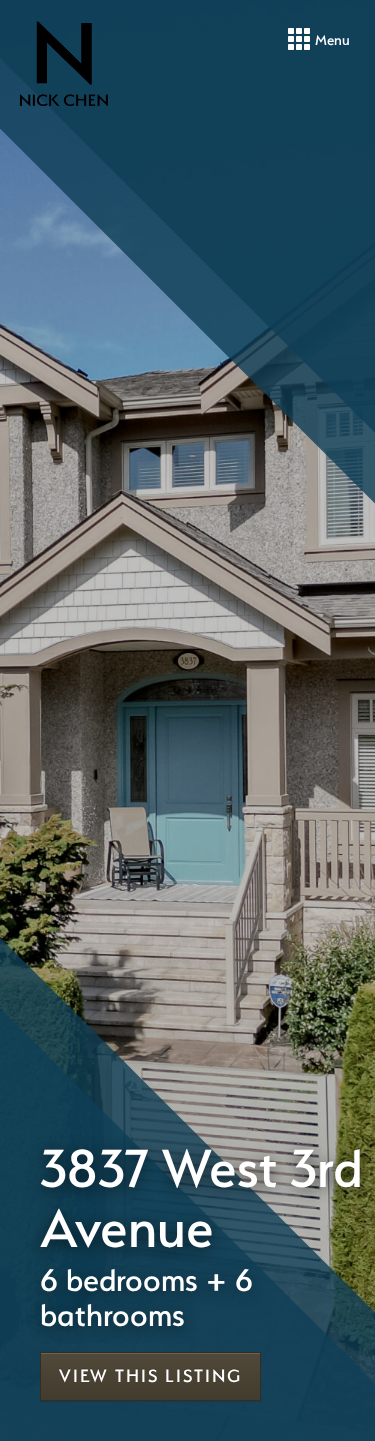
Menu (331, 39)
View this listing (150, 1375)
